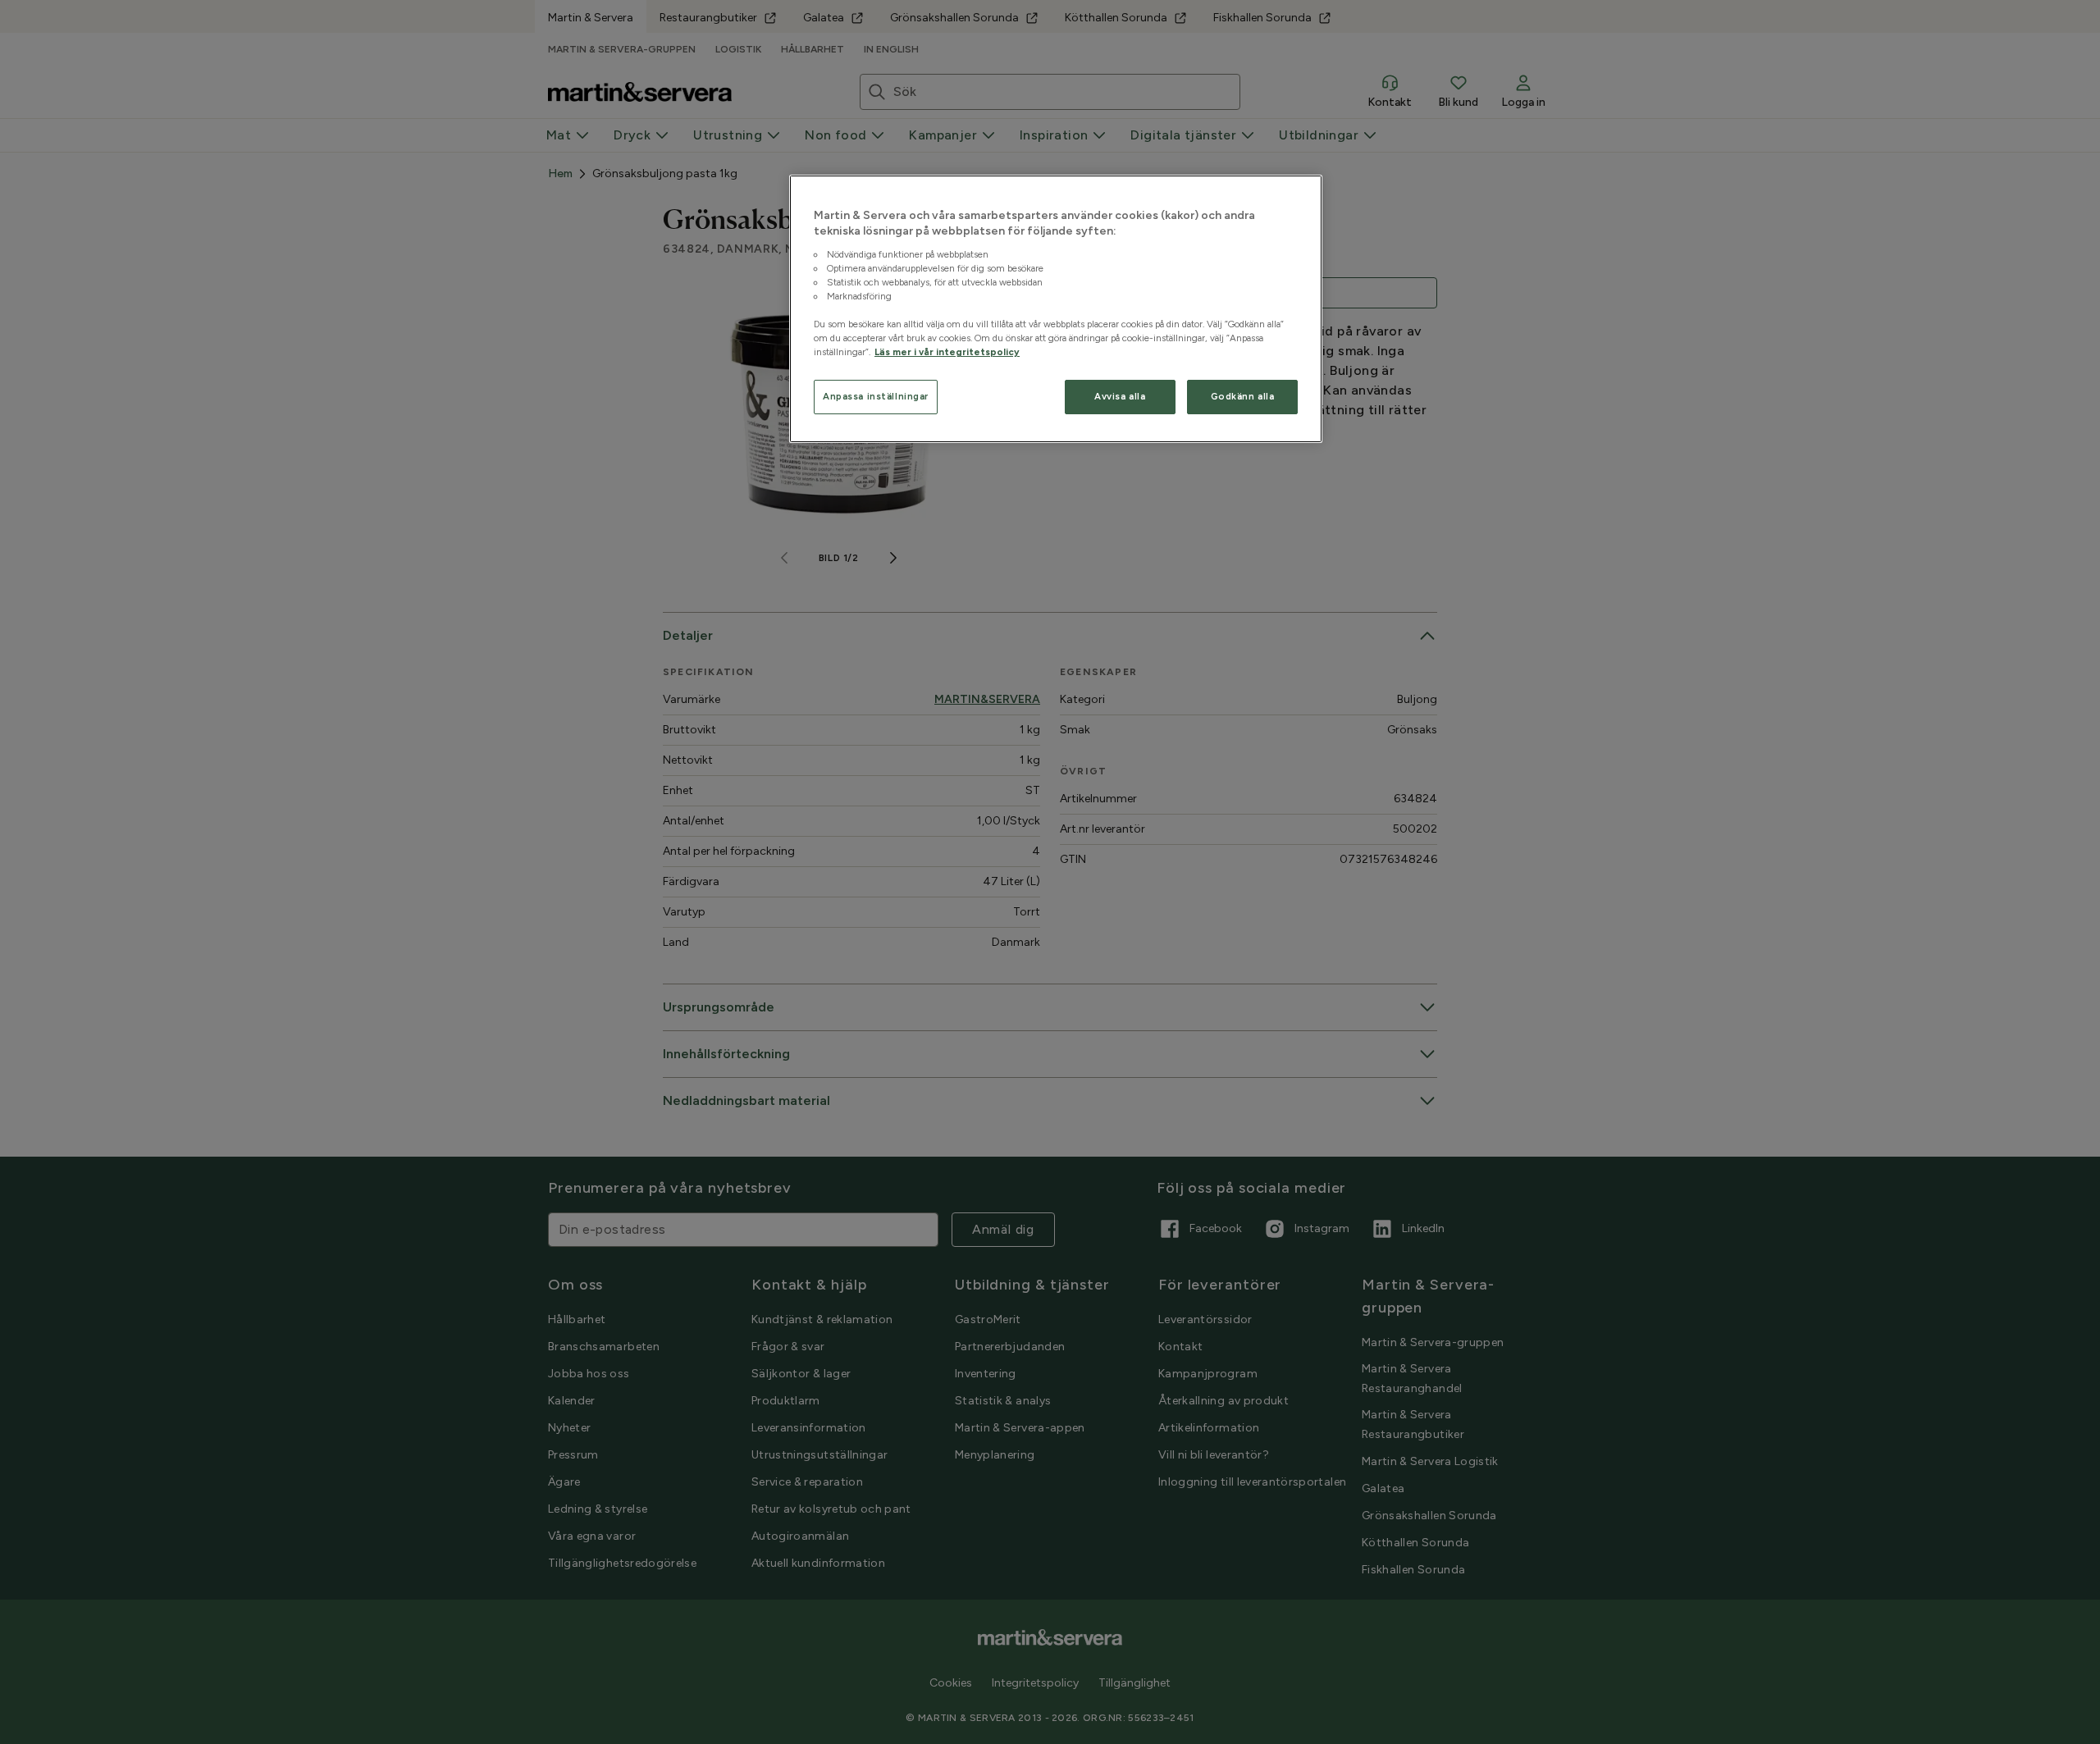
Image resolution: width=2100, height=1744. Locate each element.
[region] (1056, 309)
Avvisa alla (1120, 396)
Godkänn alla (1243, 396)
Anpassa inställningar (876, 396)
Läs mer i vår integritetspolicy (947, 352)
